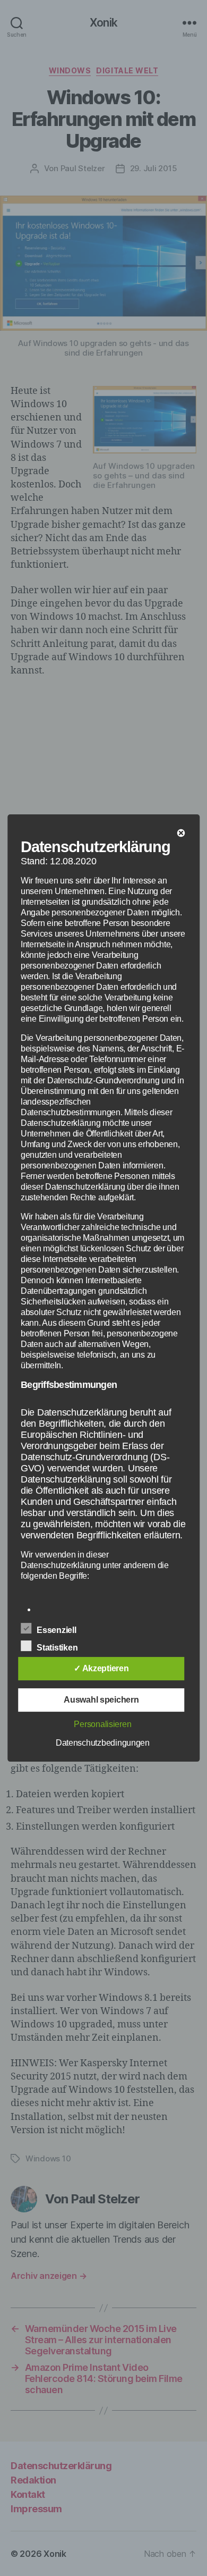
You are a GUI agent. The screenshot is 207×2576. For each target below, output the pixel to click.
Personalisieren (102, 1724)
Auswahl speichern (101, 1700)
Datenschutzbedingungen (103, 1743)
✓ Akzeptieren (101, 1668)
